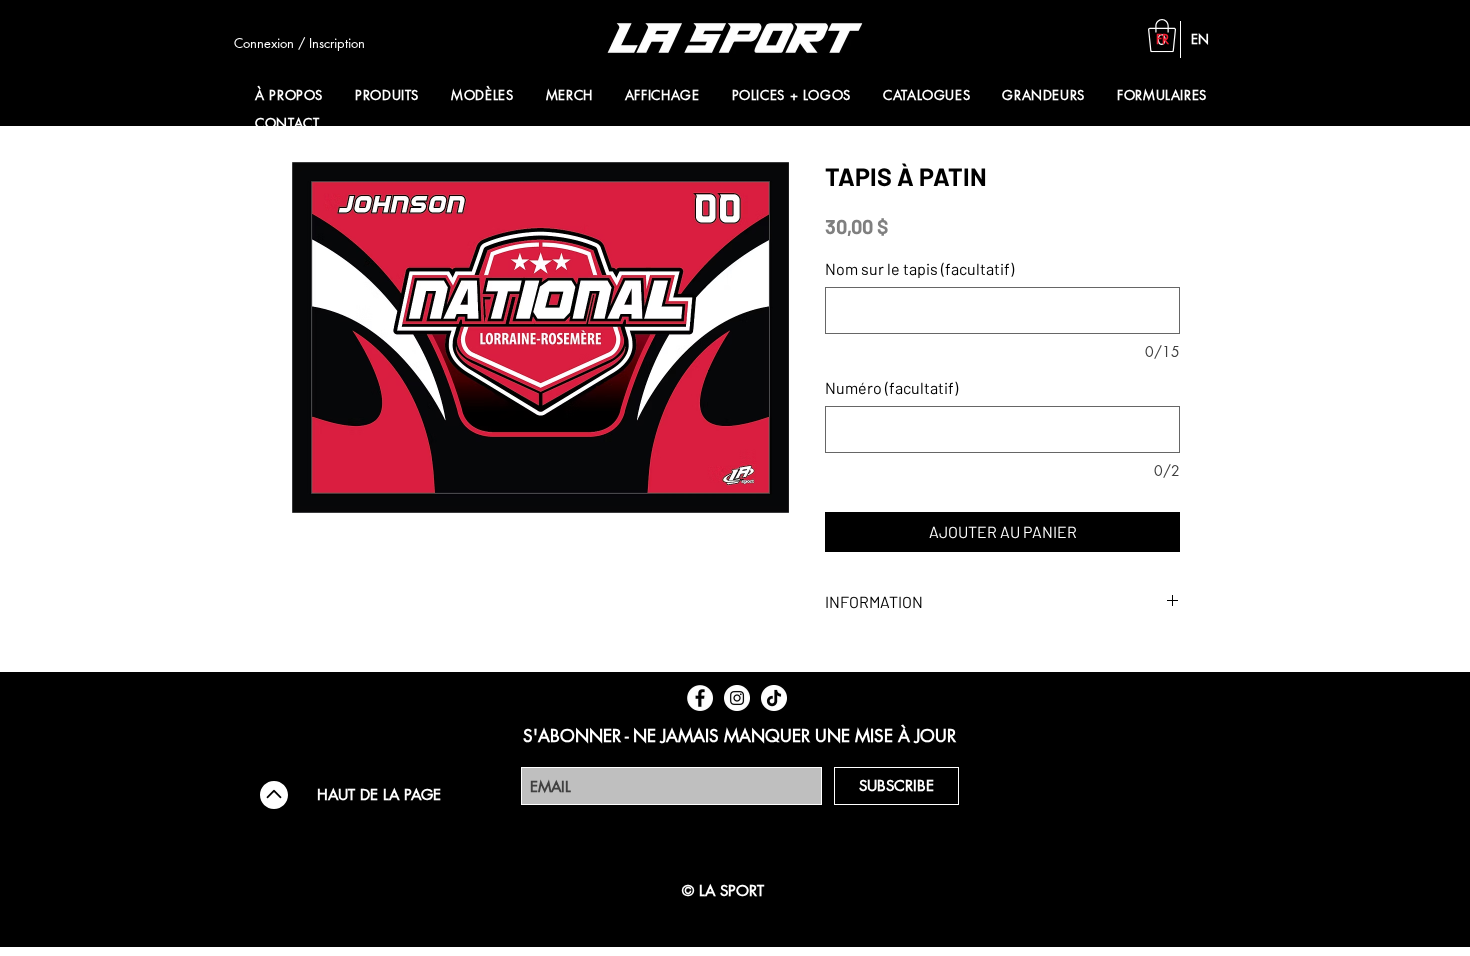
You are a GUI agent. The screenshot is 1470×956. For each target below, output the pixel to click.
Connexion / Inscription (299, 43)
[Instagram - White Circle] (737, 698)
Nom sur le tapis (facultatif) (919, 268)
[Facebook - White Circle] (700, 698)
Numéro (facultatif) (891, 387)
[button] (391, 95)
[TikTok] (774, 698)
